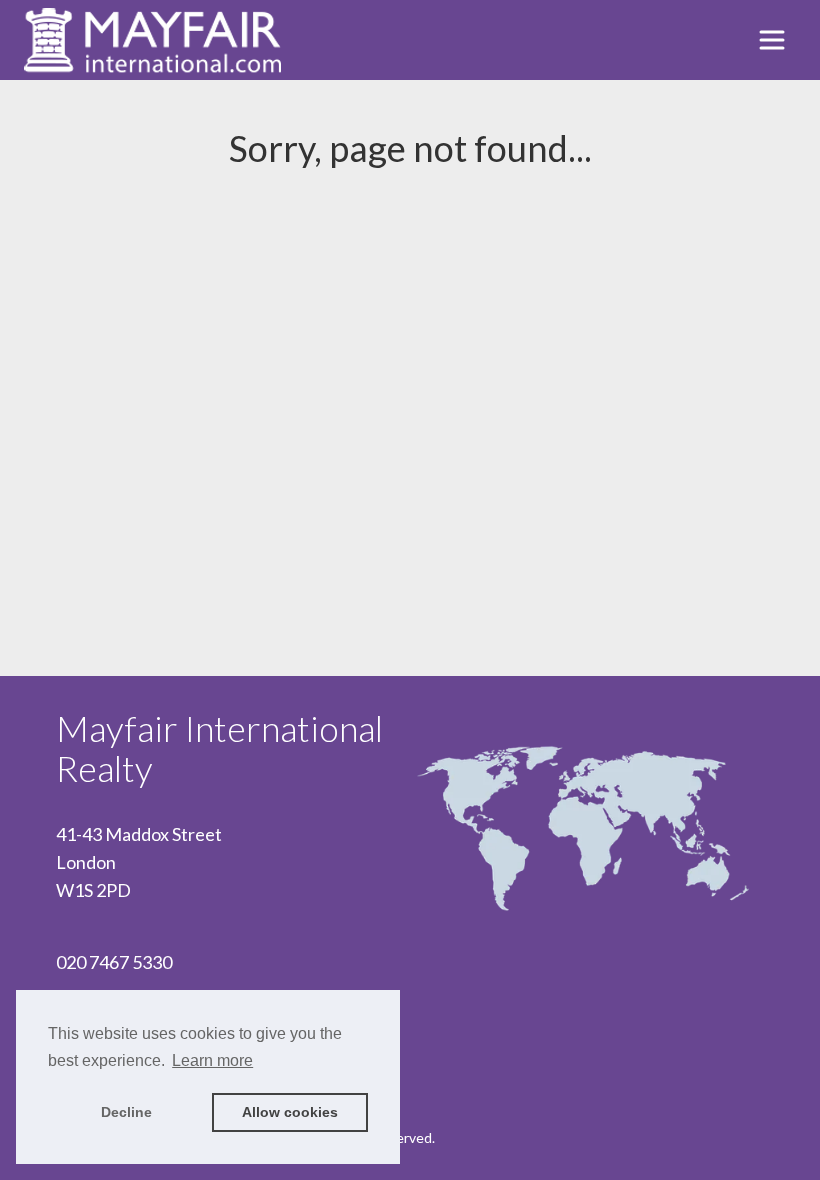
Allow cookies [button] (290, 1112)
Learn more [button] (212, 1060)
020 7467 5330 (114, 962)
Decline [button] (126, 1112)
